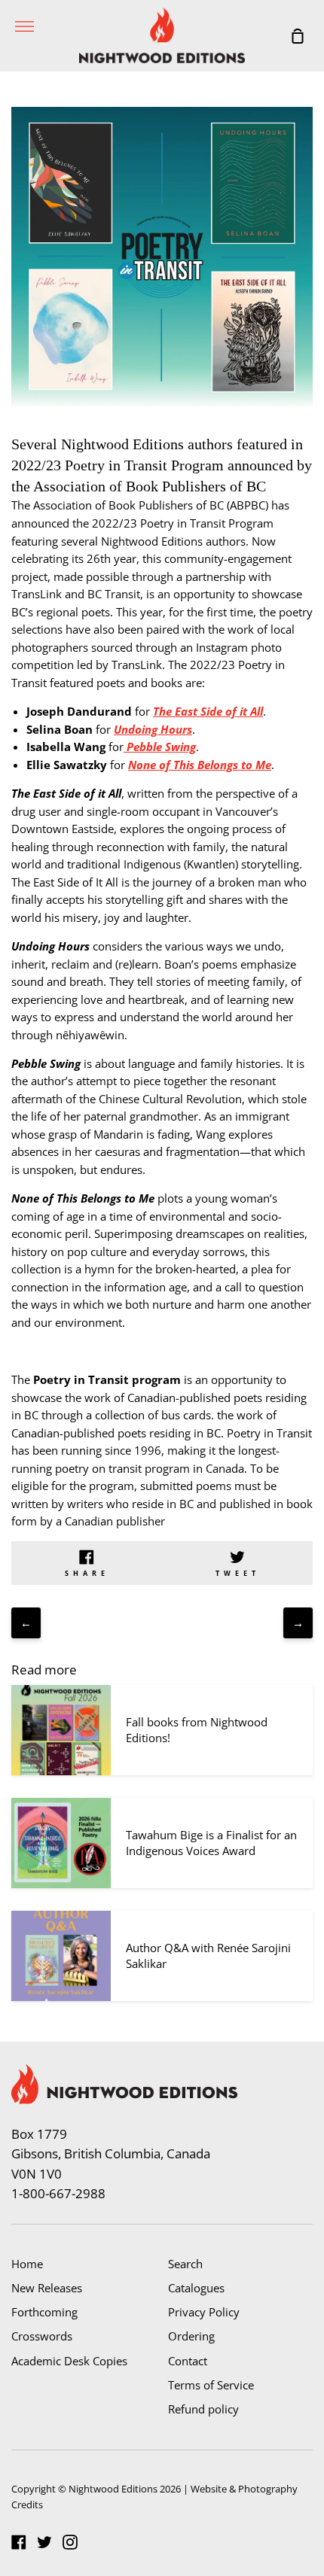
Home (27, 2264)
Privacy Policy (204, 2312)
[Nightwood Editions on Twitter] (44, 2542)
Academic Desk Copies (69, 2361)
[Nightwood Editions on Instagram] (70, 2542)
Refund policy (203, 2409)
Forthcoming (44, 2312)
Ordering (191, 2336)
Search (185, 2264)
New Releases (47, 2288)
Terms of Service (211, 2385)
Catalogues (196, 2288)
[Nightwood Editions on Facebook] (19, 2542)
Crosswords (42, 2336)
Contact (188, 2361)
